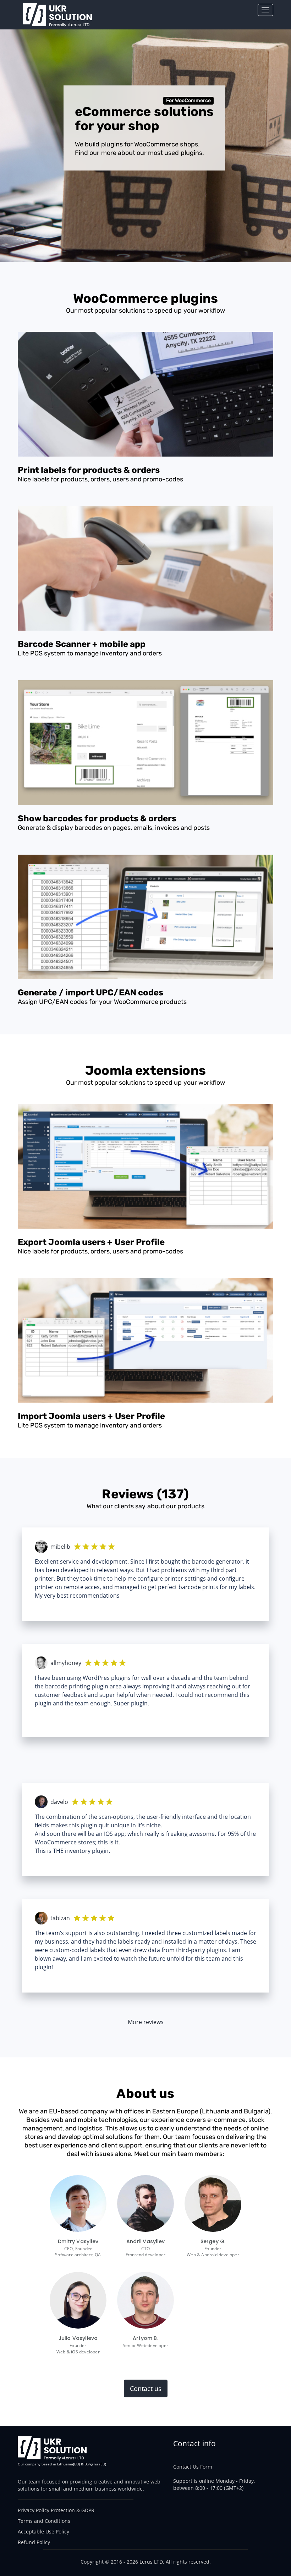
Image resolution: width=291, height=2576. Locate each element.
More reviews (146, 2022)
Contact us (146, 2388)
